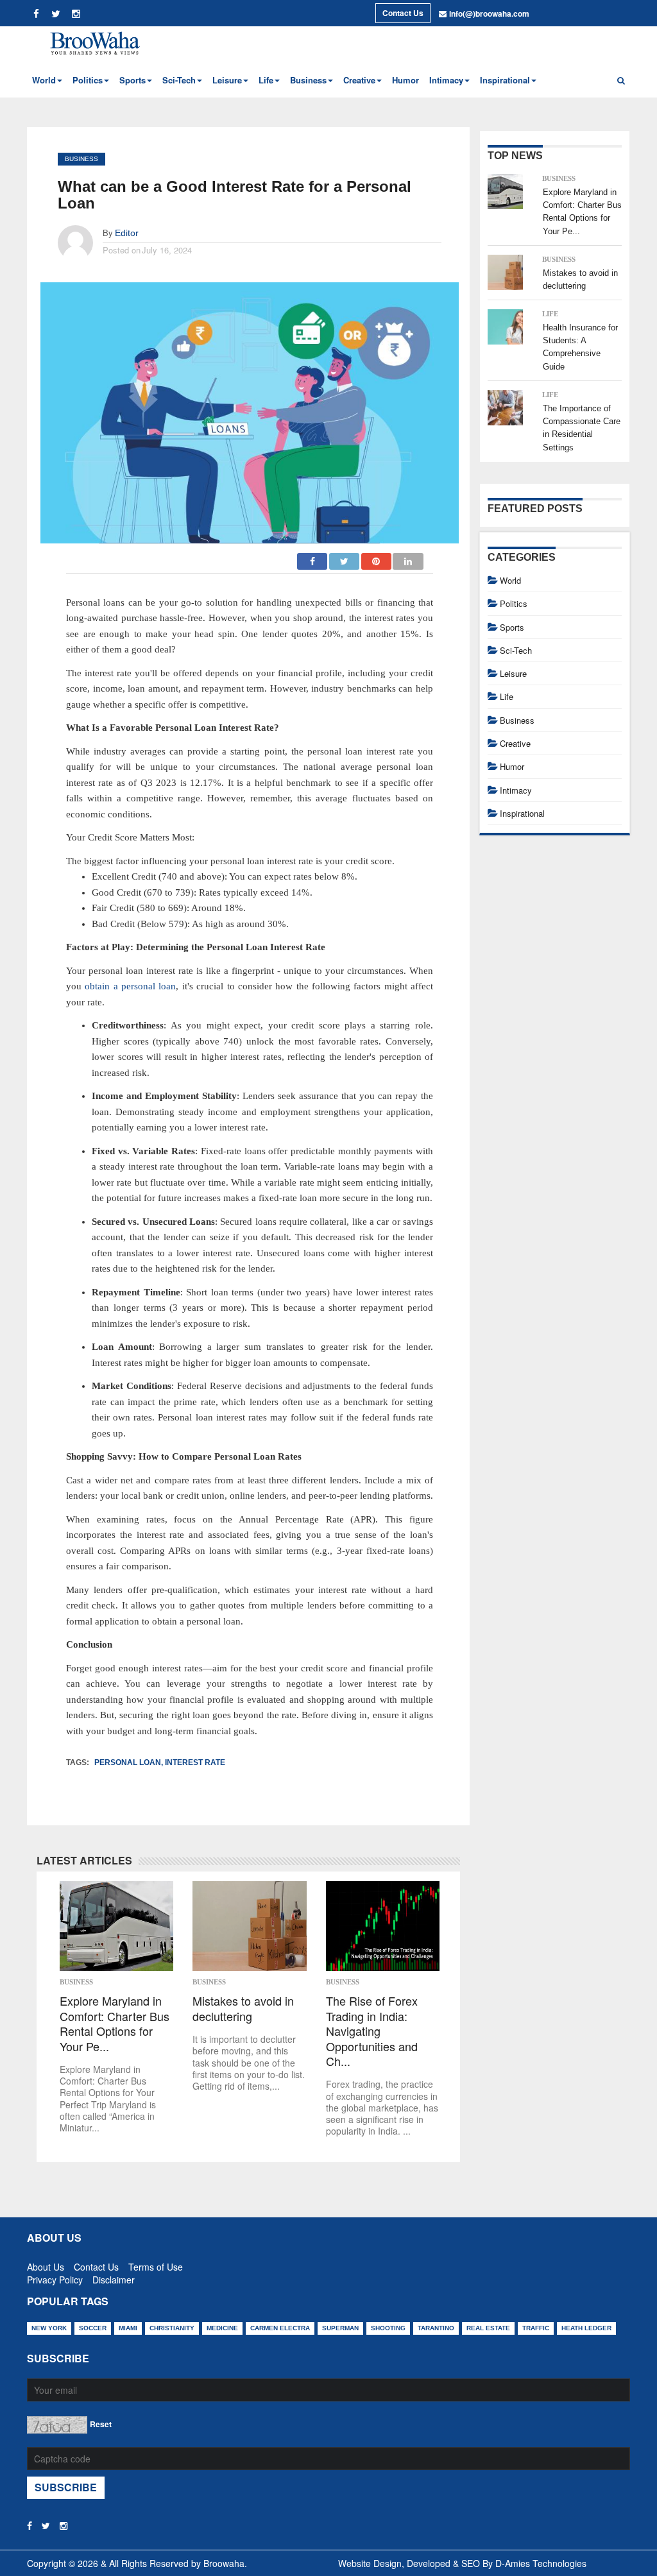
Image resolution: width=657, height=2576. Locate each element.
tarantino (436, 2328)
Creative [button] (359, 80)
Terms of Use (156, 2264)
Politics (514, 603)
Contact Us (403, 13)
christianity (172, 2328)
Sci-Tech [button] (179, 80)
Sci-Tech (516, 650)
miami (128, 2328)
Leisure (513, 673)
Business (81, 159)
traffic (536, 2328)
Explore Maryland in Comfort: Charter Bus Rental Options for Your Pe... (115, 2024)
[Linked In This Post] (408, 558)
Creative (515, 743)
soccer (93, 2328)
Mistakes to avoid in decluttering (243, 2009)
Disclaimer (114, 2277)
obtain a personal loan (130, 986)
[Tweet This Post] (345, 558)
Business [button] (308, 80)
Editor (127, 233)
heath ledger (586, 2328)
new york (49, 2328)
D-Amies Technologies (541, 2563)
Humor (405, 80)
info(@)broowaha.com (489, 13)
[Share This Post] (377, 558)
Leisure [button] (227, 80)
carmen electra (280, 2328)
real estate (488, 2328)
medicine (222, 2328)
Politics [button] (88, 80)
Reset (101, 2424)
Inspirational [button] (505, 80)
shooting (388, 2328)
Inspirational (522, 813)
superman (340, 2328)
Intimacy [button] (446, 80)
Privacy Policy (55, 2277)
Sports (512, 627)
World (510, 580)
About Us (46, 2264)
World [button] (44, 80)
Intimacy (516, 790)
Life (550, 314)
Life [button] (266, 80)
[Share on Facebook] (313, 558)
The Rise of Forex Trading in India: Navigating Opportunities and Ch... (372, 2031)
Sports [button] (132, 80)
